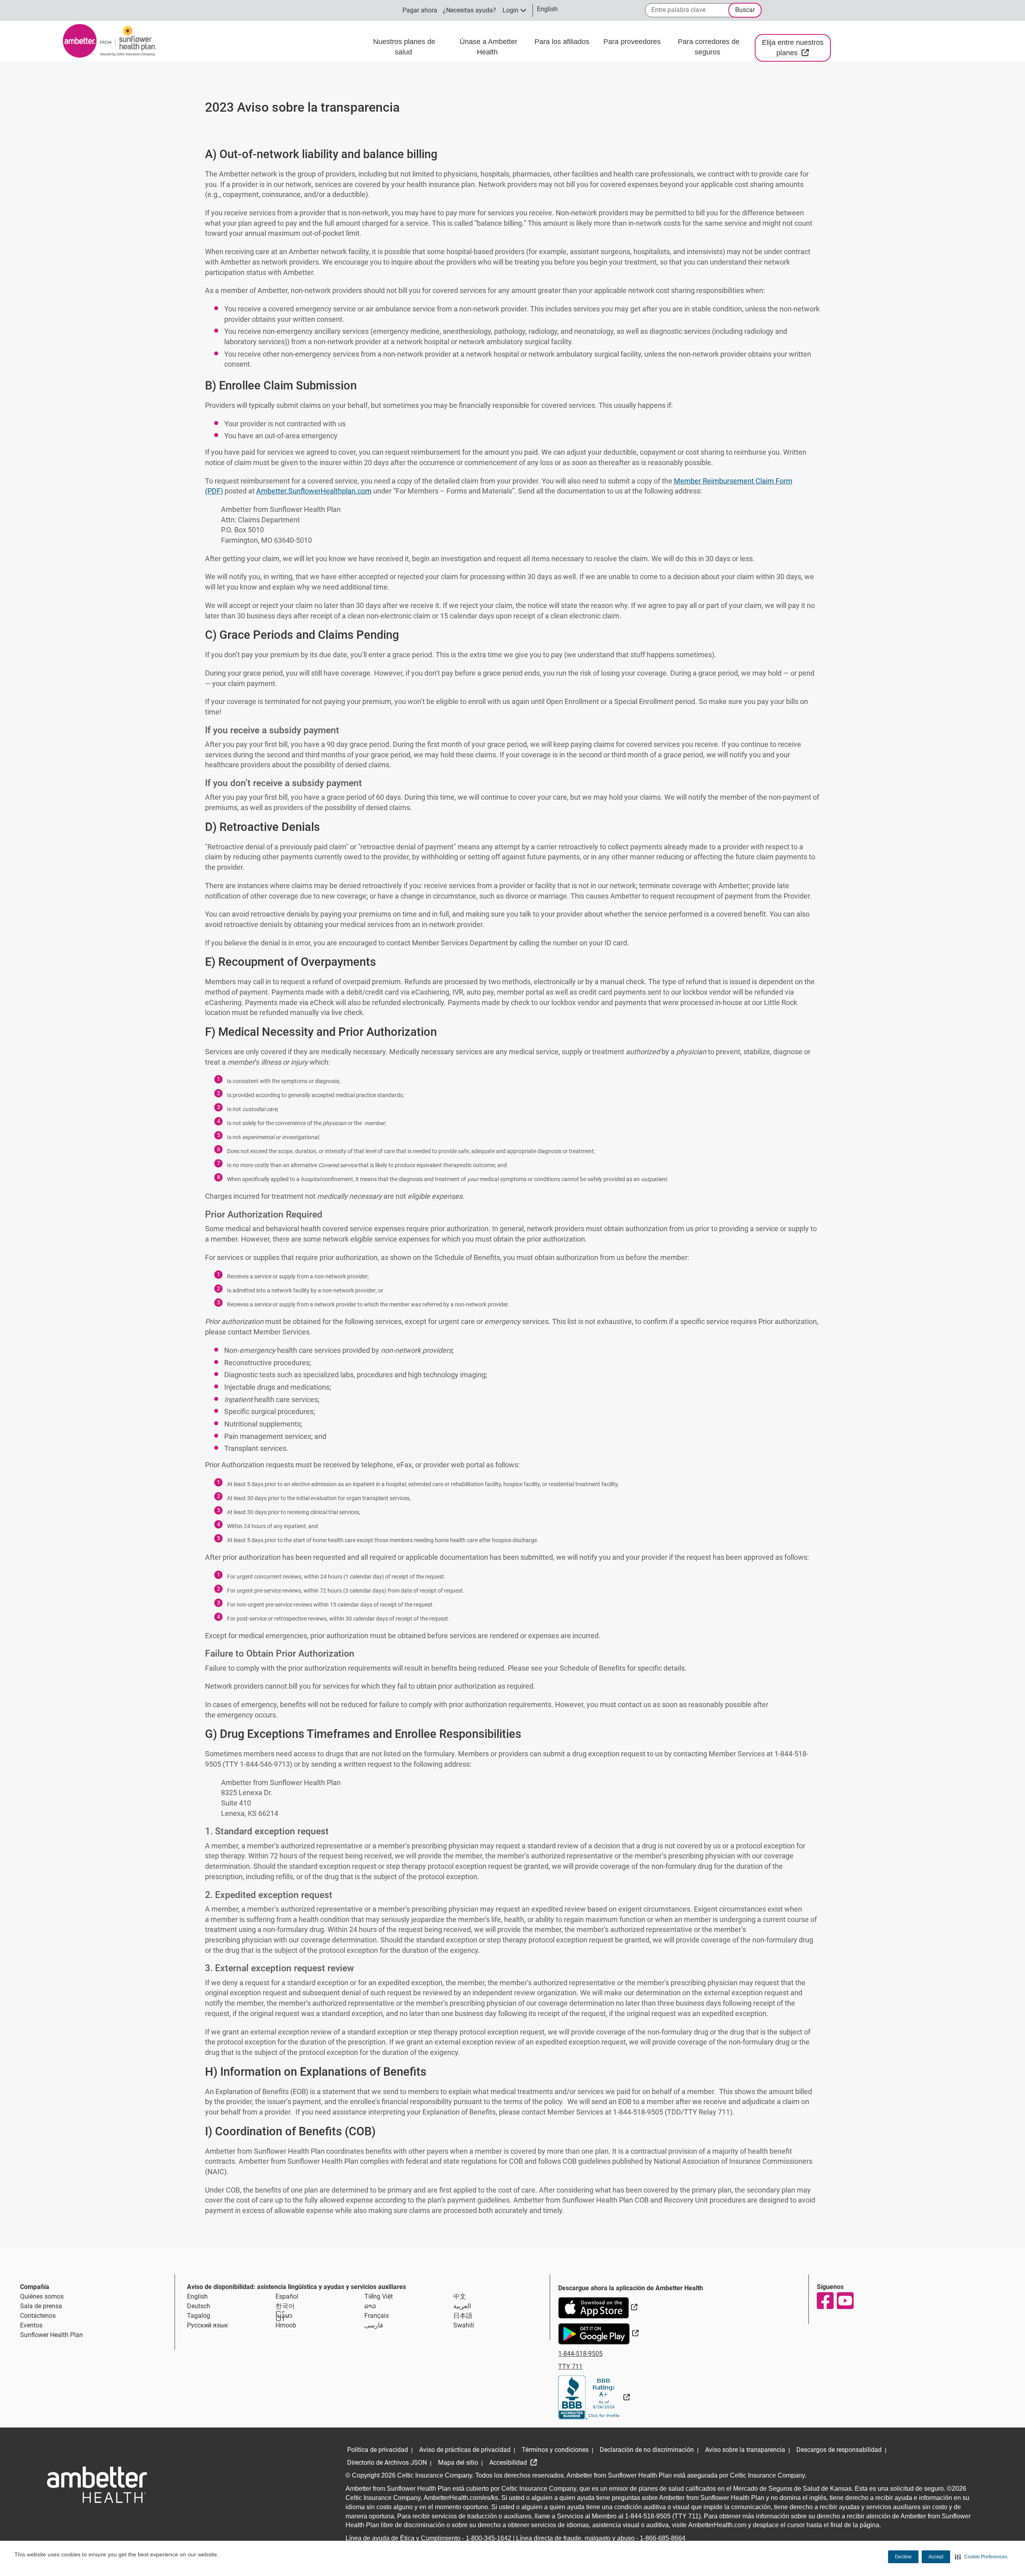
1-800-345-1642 (488, 2538)
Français (377, 2316)
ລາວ (370, 2306)
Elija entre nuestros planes (796, 48)
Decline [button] (903, 2557)
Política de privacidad (378, 2450)
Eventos (31, 2325)
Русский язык (208, 2325)
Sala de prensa (41, 2306)
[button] (981, 2557)
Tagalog (199, 2316)
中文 (460, 2296)
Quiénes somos (42, 2296)
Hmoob (286, 2325)
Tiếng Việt (379, 2296)
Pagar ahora (420, 10)
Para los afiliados (563, 42)
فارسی (374, 2325)
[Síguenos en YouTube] (845, 2301)
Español (287, 2296)
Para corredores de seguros (709, 47)
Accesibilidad (509, 2463)
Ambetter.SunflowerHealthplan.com (314, 491)
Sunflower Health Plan (51, 2335)
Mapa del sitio (458, 2463)
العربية (462, 2306)
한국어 (285, 2306)
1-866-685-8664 (663, 2538)
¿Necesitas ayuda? (469, 10)
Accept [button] (936, 2557)
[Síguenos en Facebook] (825, 2301)
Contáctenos (38, 2316)
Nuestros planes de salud (404, 47)
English (197, 2296)
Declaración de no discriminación (647, 2450)
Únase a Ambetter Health (488, 47)
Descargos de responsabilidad (839, 2450)
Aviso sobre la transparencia (745, 2450)
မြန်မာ (284, 2316)
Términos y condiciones (555, 2450)
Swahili (464, 2325)
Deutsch (199, 2306)
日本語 (463, 2316)
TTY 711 (570, 2366)
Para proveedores (633, 42)
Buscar (745, 10)
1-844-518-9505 (580, 2354)
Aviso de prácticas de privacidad (465, 2450)
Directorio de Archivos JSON (387, 2463)
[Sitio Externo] (594, 2397)
